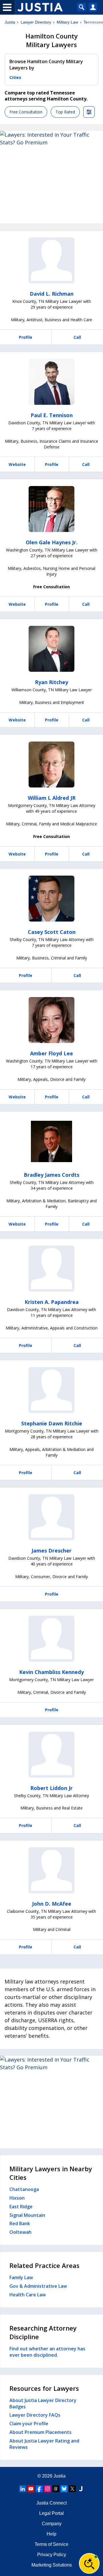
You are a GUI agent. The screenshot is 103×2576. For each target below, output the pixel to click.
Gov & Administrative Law (38, 2286)
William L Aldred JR (52, 798)
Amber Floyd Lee (51, 1053)
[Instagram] (47, 2489)
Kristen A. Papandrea (52, 1302)
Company (52, 2524)
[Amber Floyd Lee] (51, 1020)
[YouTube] (31, 2489)
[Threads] (56, 2489)
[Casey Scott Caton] (51, 899)
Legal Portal (51, 2513)
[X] (72, 2489)
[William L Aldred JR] (51, 765)
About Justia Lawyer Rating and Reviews (44, 2444)
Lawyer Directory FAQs (35, 2415)
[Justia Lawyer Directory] (81, 2489)
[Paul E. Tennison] (51, 382)
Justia (10, 22)
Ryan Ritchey (51, 682)
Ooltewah (20, 2232)
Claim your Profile (29, 2424)
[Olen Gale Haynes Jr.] (51, 509)
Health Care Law (28, 2295)
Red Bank (20, 2223)
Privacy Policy (52, 2555)
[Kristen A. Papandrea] (51, 1269)
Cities (15, 77)
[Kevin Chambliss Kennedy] (51, 1639)
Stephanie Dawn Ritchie (52, 1423)
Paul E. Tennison (52, 415)
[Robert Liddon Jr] (51, 1755)
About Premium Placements (40, 2432)
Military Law (67, 22)
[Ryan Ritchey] (51, 649)
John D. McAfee (52, 1904)
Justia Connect (51, 2503)
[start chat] (89, 2563)
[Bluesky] (64, 2489)
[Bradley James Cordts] (51, 1141)
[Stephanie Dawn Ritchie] (51, 1390)
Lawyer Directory (36, 22)
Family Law (21, 2277)
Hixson (17, 2198)
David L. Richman (52, 294)
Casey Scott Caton (52, 932)
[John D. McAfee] (51, 1870)
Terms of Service (51, 2544)
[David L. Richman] (51, 260)
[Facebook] (39, 2489)
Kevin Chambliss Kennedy (51, 1672)
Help (51, 2534)
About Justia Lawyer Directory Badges (43, 2403)
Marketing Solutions (52, 2565)
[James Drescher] (51, 1517)
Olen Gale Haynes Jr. (52, 542)
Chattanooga (24, 2189)
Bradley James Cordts (51, 1175)
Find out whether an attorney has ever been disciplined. (47, 2352)
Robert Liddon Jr (51, 1788)
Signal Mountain (27, 2215)
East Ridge (21, 2207)
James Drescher (51, 1551)
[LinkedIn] (23, 2489)
